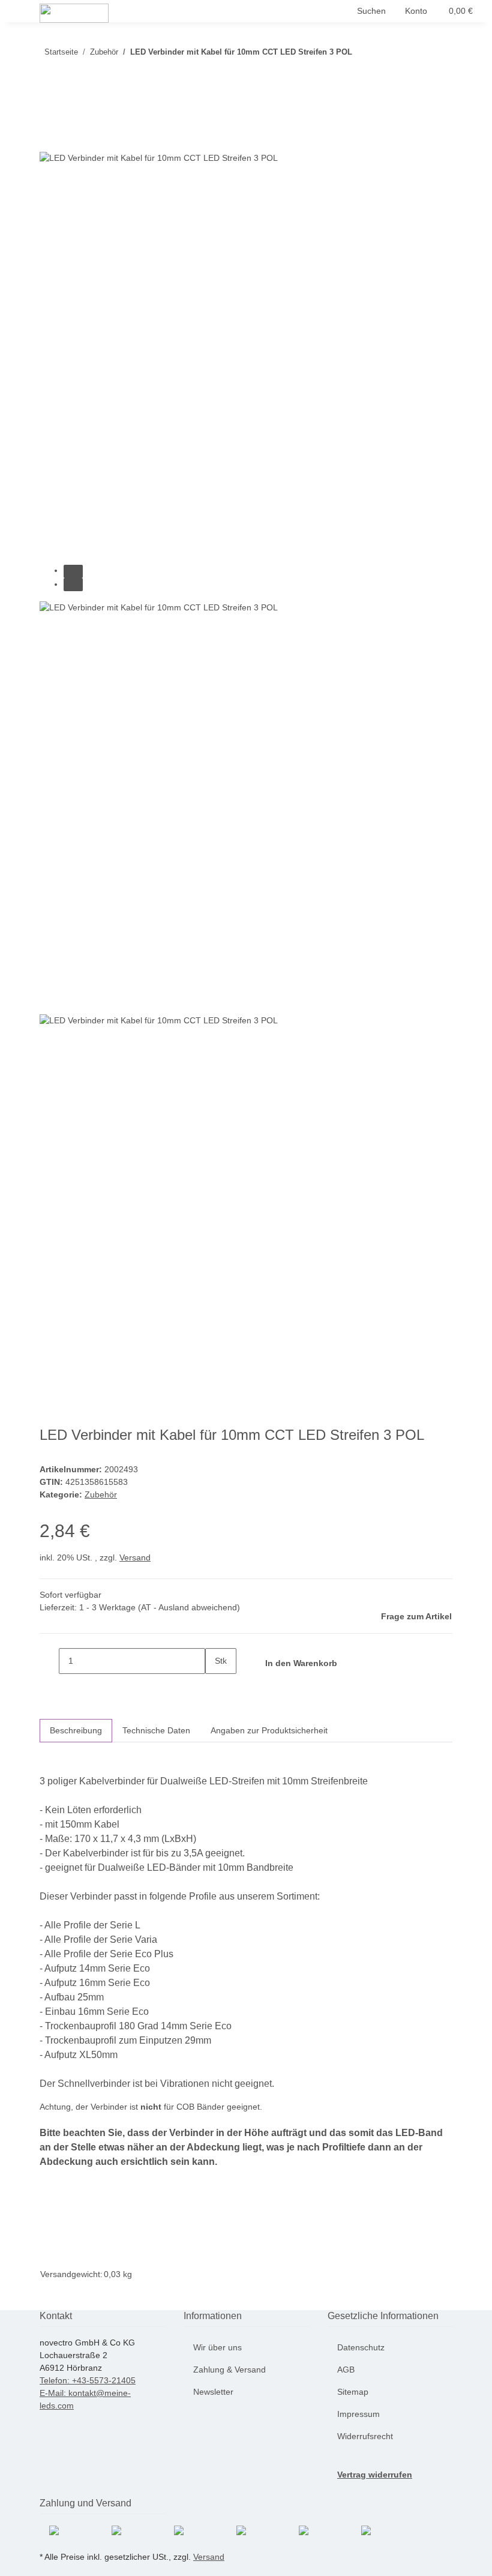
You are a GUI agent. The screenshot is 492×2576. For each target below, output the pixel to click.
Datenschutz (361, 2347)
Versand (135, 1557)
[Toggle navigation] (25, 14)
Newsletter (213, 2392)
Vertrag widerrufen (375, 2475)
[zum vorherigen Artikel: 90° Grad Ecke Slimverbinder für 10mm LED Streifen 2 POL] (383, 54)
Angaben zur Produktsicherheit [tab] (269, 1730)
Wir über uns (217, 2347)
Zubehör (101, 1494)
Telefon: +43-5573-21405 (88, 2380)
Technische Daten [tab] (156, 1730)
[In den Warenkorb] (49, 93)
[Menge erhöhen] (215, 1687)
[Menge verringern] (49, 1661)
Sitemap (353, 2392)
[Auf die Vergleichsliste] (49, 138)
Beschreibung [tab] (76, 1730)
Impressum (358, 2414)
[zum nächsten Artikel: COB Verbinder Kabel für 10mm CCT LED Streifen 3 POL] (362, 54)
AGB (346, 2370)
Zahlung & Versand (229, 2370)
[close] (49, 113)
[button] (371, 11)
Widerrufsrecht (365, 2436)
